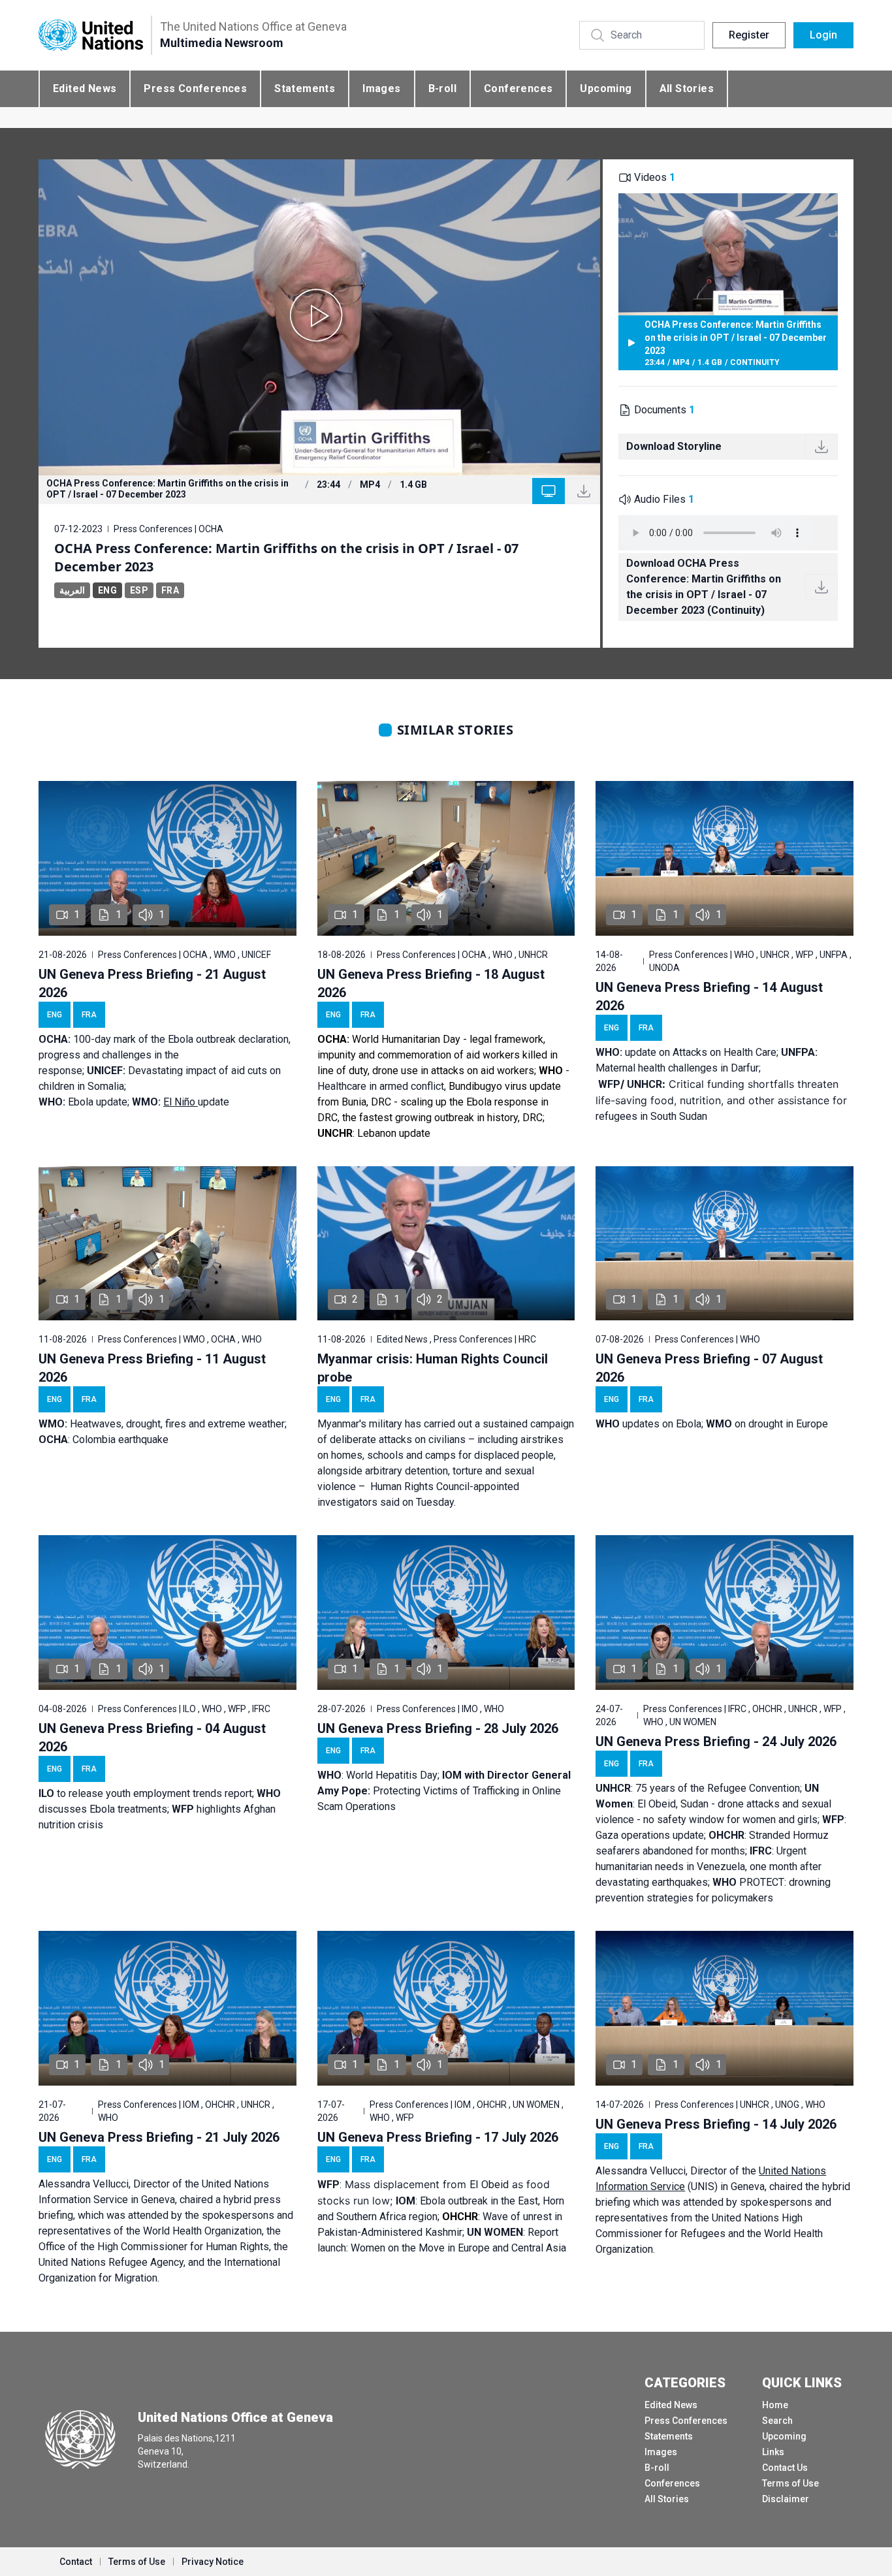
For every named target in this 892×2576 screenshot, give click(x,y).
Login (823, 35)
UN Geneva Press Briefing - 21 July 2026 (159, 2137)
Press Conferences (195, 88)
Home (775, 2405)
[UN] (91, 36)
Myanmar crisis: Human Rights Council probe (433, 1368)
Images (381, 88)
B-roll (442, 88)
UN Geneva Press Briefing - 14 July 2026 (716, 2124)
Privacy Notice (213, 2562)
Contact (76, 2562)
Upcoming (606, 88)
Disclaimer (786, 2499)
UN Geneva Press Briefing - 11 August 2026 (152, 1368)
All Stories (687, 88)
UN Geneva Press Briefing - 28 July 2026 (438, 1728)
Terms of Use (790, 2483)
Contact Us (785, 2468)
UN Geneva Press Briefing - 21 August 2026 (152, 983)
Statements (305, 88)
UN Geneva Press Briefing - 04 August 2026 (152, 1738)
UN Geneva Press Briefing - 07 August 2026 (709, 1368)
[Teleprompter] (549, 491)
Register (749, 35)
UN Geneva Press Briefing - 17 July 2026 (438, 2137)
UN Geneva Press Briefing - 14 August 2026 (709, 996)
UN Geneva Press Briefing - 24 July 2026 (716, 1741)
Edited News (85, 88)
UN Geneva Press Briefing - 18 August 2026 (431, 983)
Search (777, 2421)
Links (773, 2452)
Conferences (518, 88)
